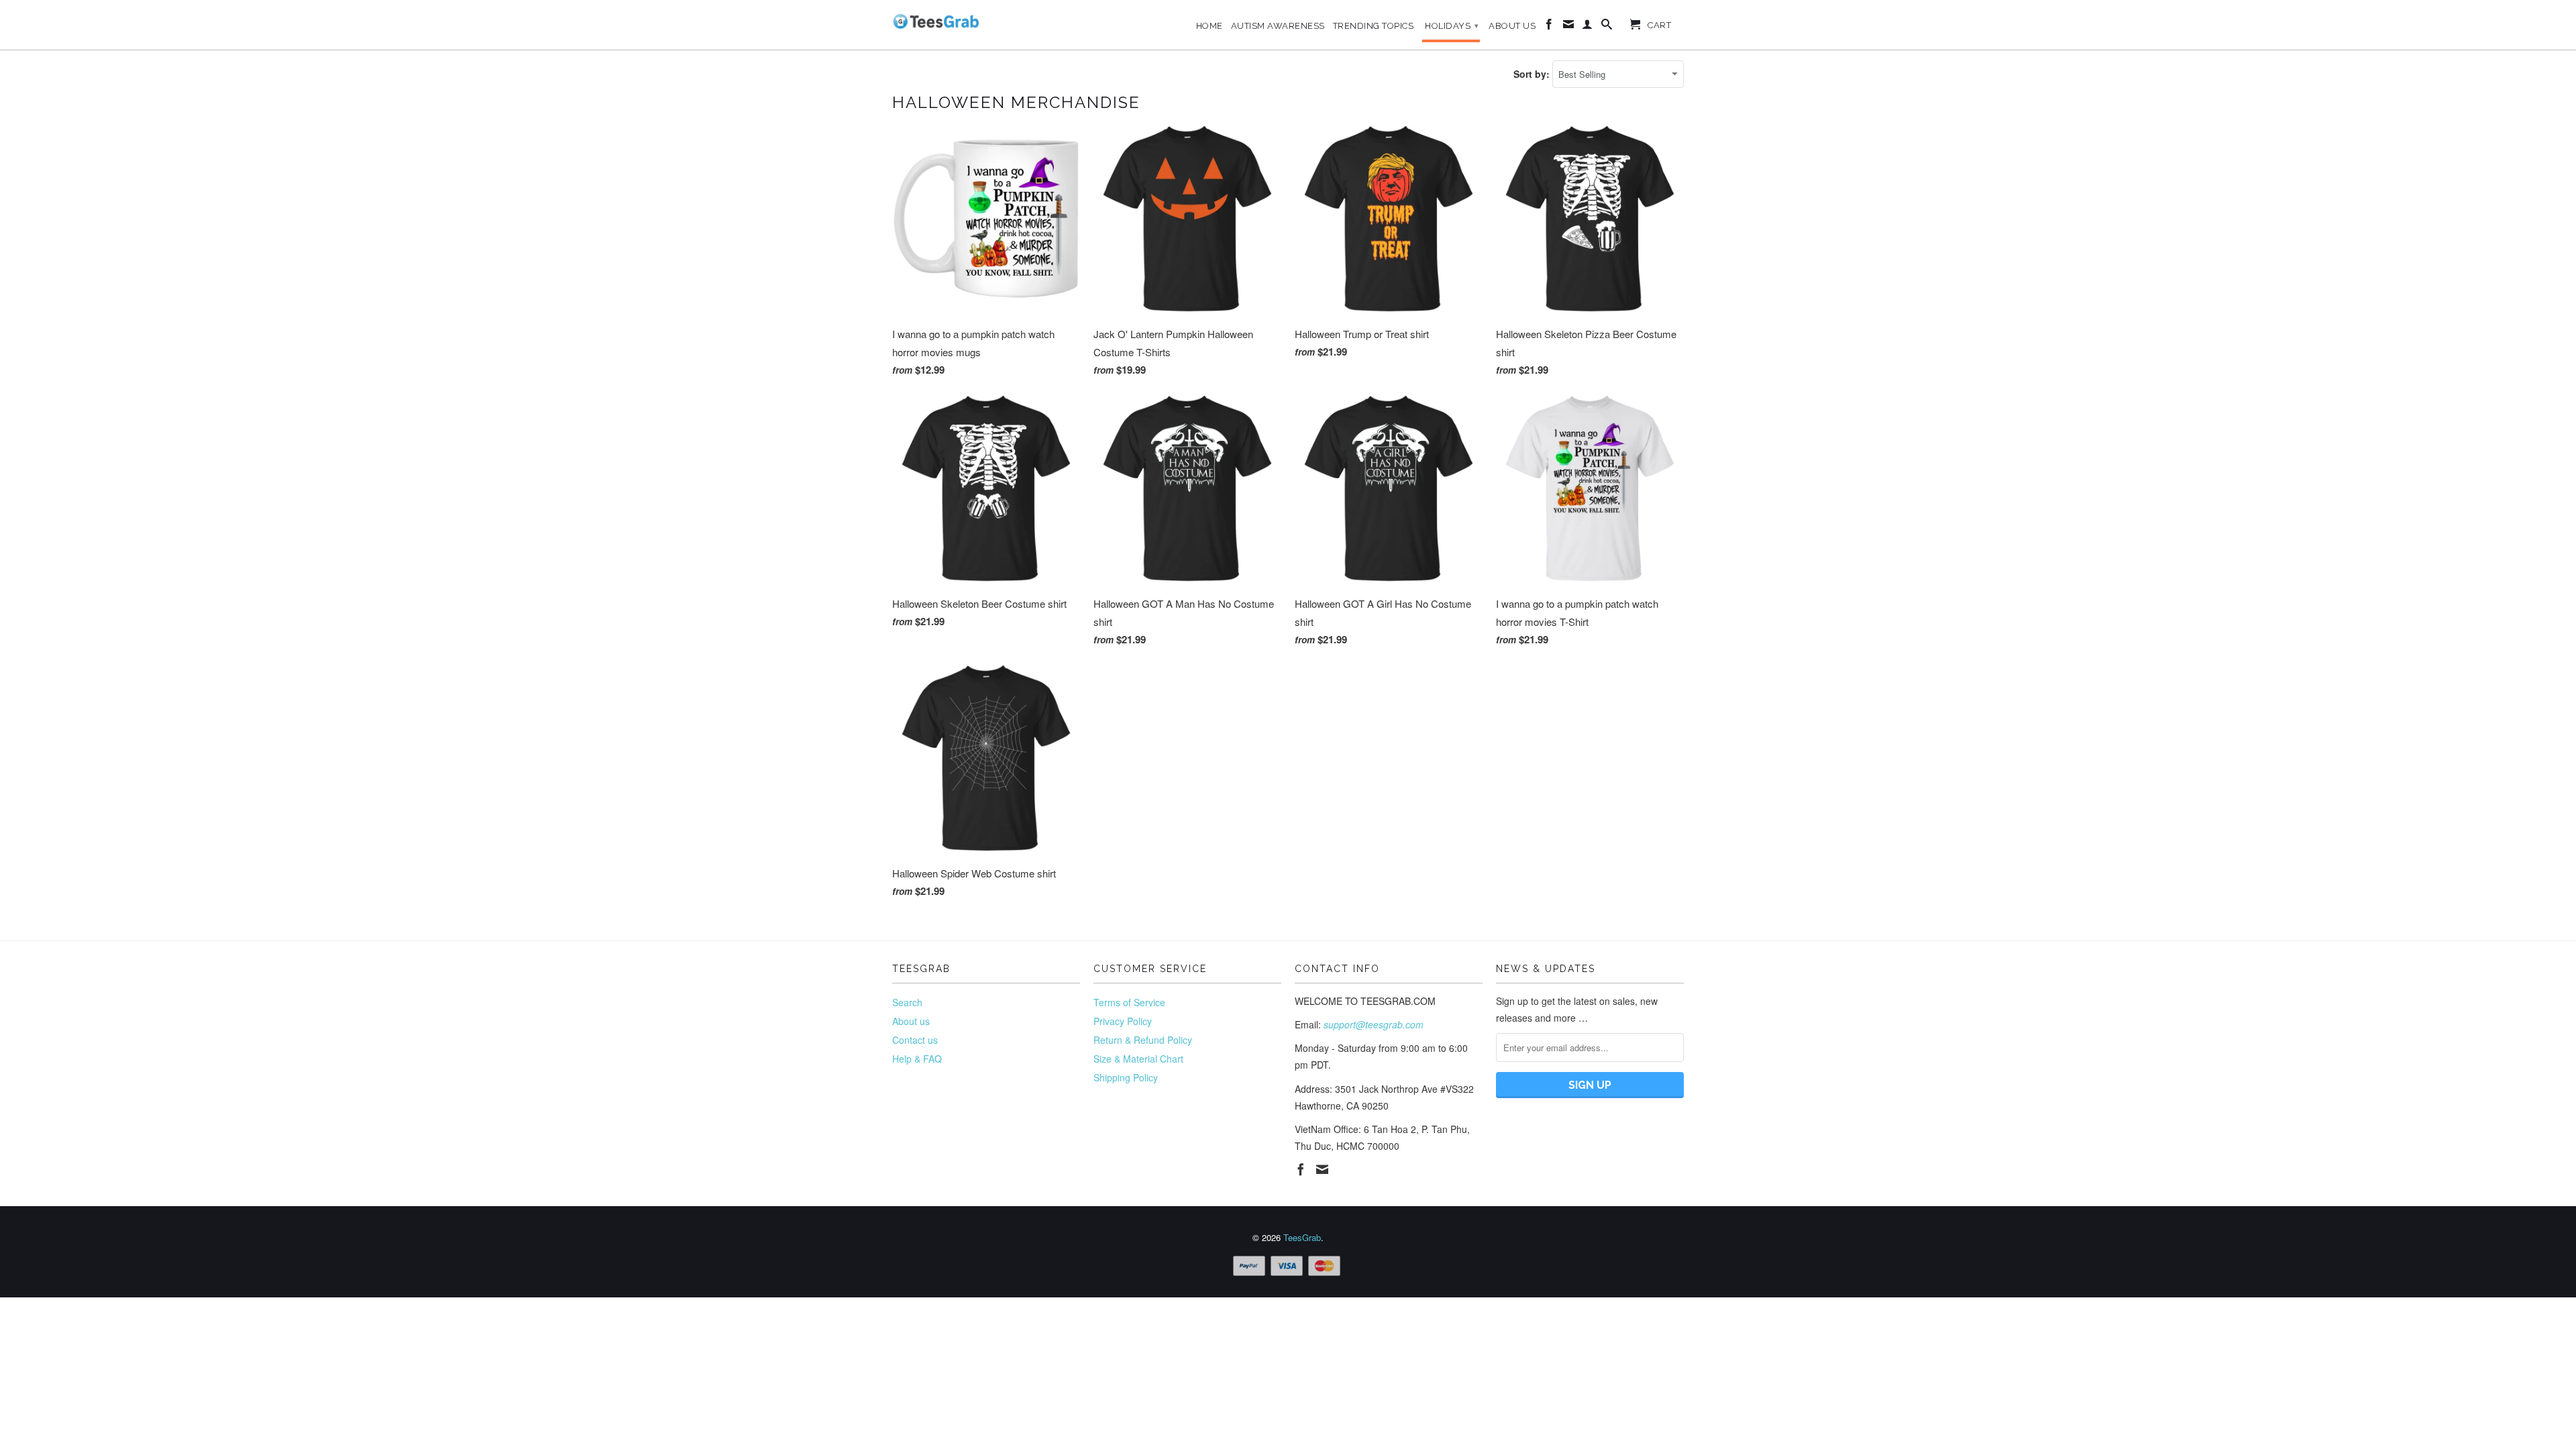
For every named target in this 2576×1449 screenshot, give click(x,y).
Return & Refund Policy (1143, 1040)
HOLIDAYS (1452, 26)
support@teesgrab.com (1374, 1024)
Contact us (915, 1040)
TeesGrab (1302, 1237)
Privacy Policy (1123, 1021)
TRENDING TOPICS (1374, 26)
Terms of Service (1129, 1002)
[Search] (1607, 27)
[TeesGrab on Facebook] (1549, 27)
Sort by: (1533, 74)
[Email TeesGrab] (1569, 27)
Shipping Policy (1126, 1077)
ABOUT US (1512, 26)
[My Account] (1588, 27)
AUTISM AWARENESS (1278, 26)
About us (911, 1021)
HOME (1210, 26)
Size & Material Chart (1138, 1059)
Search (907, 1002)
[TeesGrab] (936, 21)
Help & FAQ (917, 1059)
